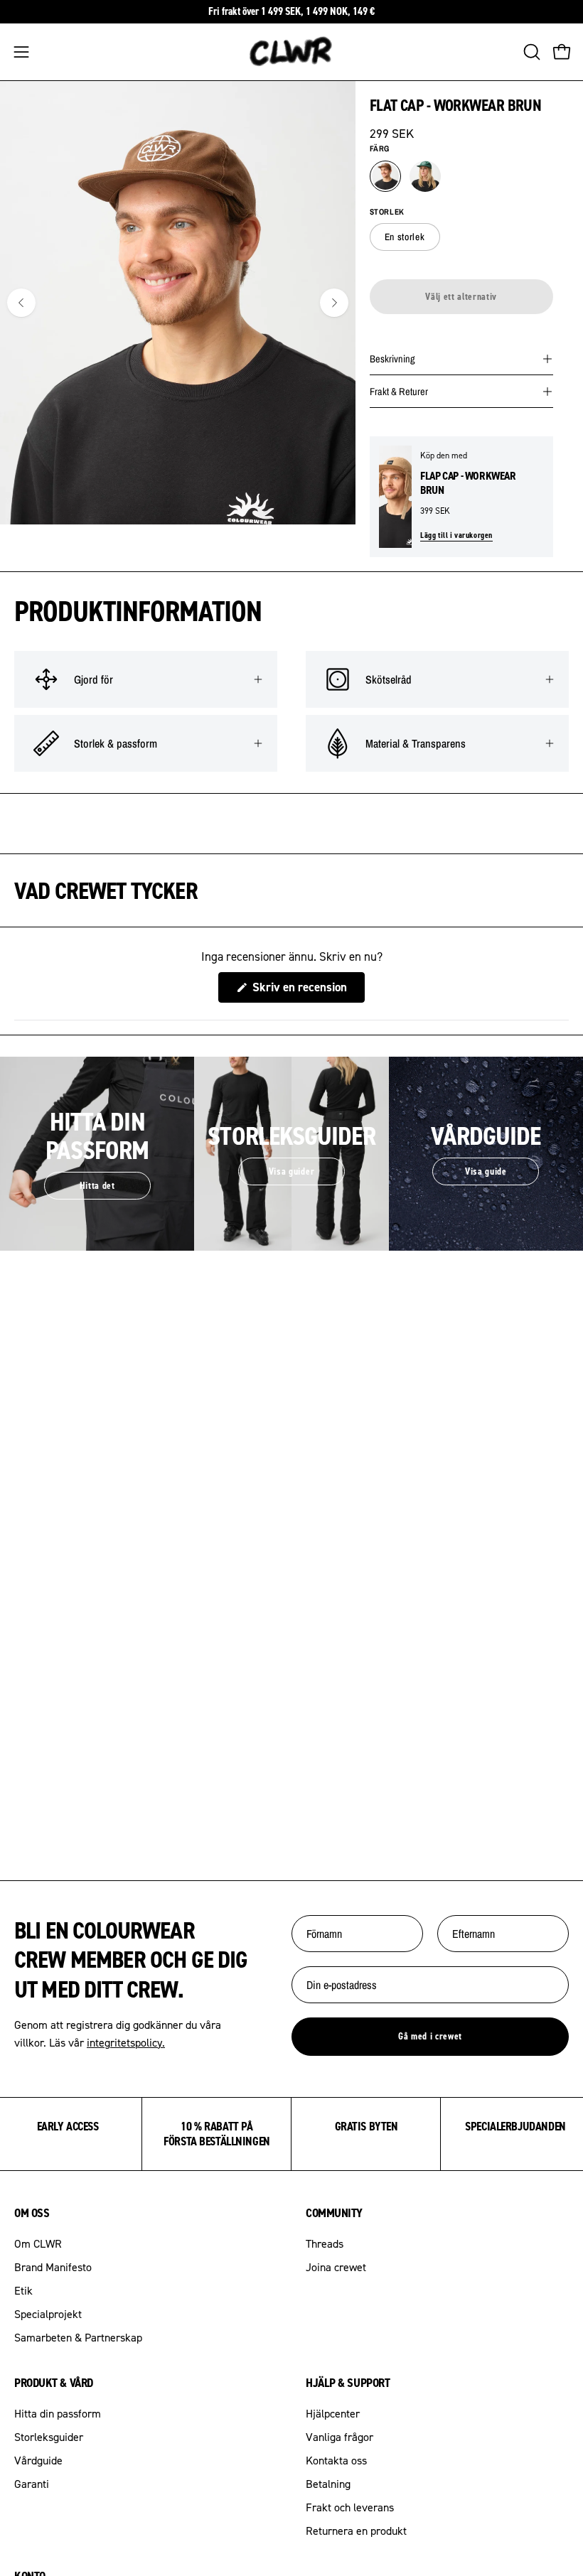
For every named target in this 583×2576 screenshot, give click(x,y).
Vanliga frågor (339, 2437)
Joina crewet (336, 2267)
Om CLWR (38, 2243)
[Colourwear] (291, 52)
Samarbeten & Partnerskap (78, 2337)
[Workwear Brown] (385, 176)
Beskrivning (392, 359)
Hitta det (97, 1185)
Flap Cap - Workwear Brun (468, 483)
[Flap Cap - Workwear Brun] (395, 497)
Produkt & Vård (54, 2383)
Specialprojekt (48, 2314)
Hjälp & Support (348, 2383)
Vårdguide (38, 2460)
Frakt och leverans (350, 2507)
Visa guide (486, 1171)
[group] (291, 12)
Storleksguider (49, 2437)
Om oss (32, 2213)
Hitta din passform (58, 2413)
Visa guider (291, 1171)
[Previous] (21, 303)
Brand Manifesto (53, 2267)
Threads (325, 2243)
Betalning (328, 2484)
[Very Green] (425, 176)
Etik (23, 2290)
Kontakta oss (336, 2460)
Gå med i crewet (430, 2036)
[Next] (334, 303)
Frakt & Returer (399, 391)
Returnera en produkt (356, 2531)
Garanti (32, 2484)
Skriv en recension (307, 991)
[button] (530, 52)
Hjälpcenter (333, 2413)
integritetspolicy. (126, 2042)
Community (334, 2213)
